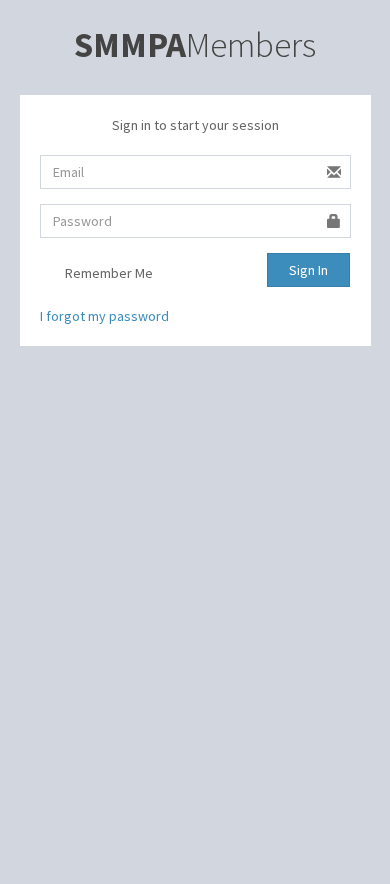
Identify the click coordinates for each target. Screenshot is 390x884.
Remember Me (107, 273)
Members (195, 45)
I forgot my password (104, 316)
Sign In (308, 270)
